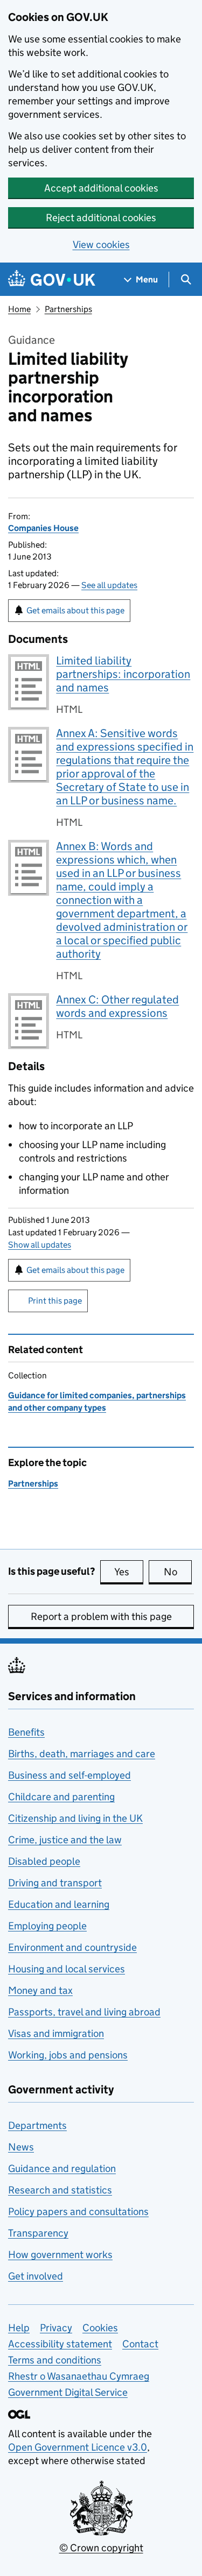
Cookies (100, 2328)
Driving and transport (55, 1883)
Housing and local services (67, 1969)
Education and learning (59, 1904)
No (178, 1572)
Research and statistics (60, 2190)
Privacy (56, 2328)
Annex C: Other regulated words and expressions (117, 1006)
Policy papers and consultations (78, 2211)
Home (19, 309)
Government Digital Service (68, 2392)
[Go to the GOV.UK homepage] (52, 279)
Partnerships (68, 309)
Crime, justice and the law (65, 1840)
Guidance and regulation (62, 2168)
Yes (129, 1572)
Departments (37, 2125)
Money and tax (40, 1990)
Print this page (55, 1301)
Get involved (36, 2276)
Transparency (38, 2233)
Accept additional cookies (101, 188)
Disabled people (44, 1861)
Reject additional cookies (101, 218)
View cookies (101, 245)
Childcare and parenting (61, 1797)
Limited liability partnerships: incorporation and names (123, 674)
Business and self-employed (69, 1775)
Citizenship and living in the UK (75, 1818)
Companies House (43, 528)
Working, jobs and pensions (68, 2055)
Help (19, 2328)
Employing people (47, 1926)
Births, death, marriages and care (82, 1754)
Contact (140, 2344)
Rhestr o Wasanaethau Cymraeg (79, 2376)
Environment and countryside (72, 1947)
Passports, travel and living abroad (84, 2012)
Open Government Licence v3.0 (78, 2447)
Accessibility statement (60, 2344)
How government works (60, 2255)
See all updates (109, 585)
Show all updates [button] (40, 1245)
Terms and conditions (55, 2360)
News (21, 2147)
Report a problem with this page (101, 1616)
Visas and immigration (56, 2033)
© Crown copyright (101, 2548)
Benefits (26, 1732)
